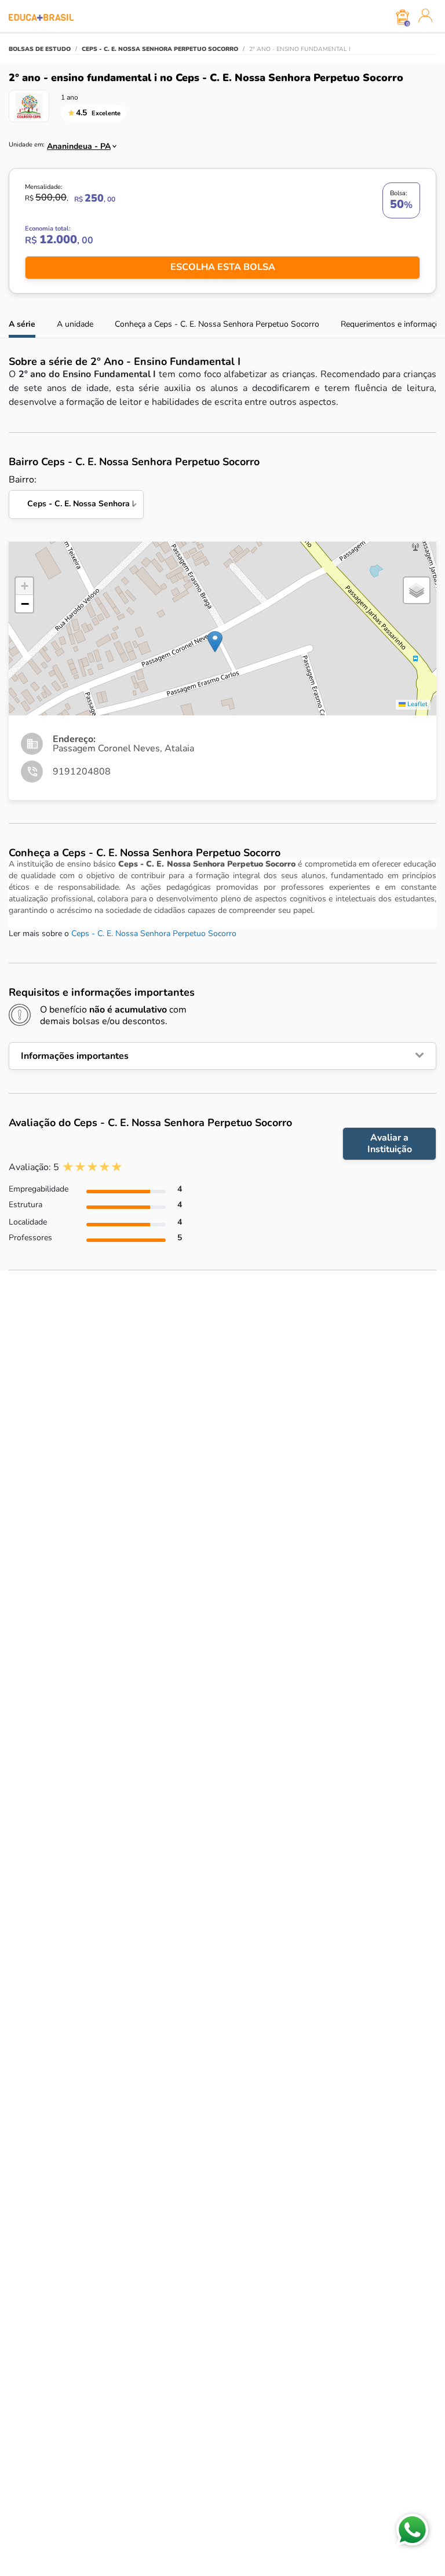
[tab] (222, 1056)
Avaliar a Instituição (390, 1143)
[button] (215, 642)
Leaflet (417, 704)
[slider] (92, 1167)
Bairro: (76, 492)
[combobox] (77, 143)
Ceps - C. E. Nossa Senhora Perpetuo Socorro (154, 933)
